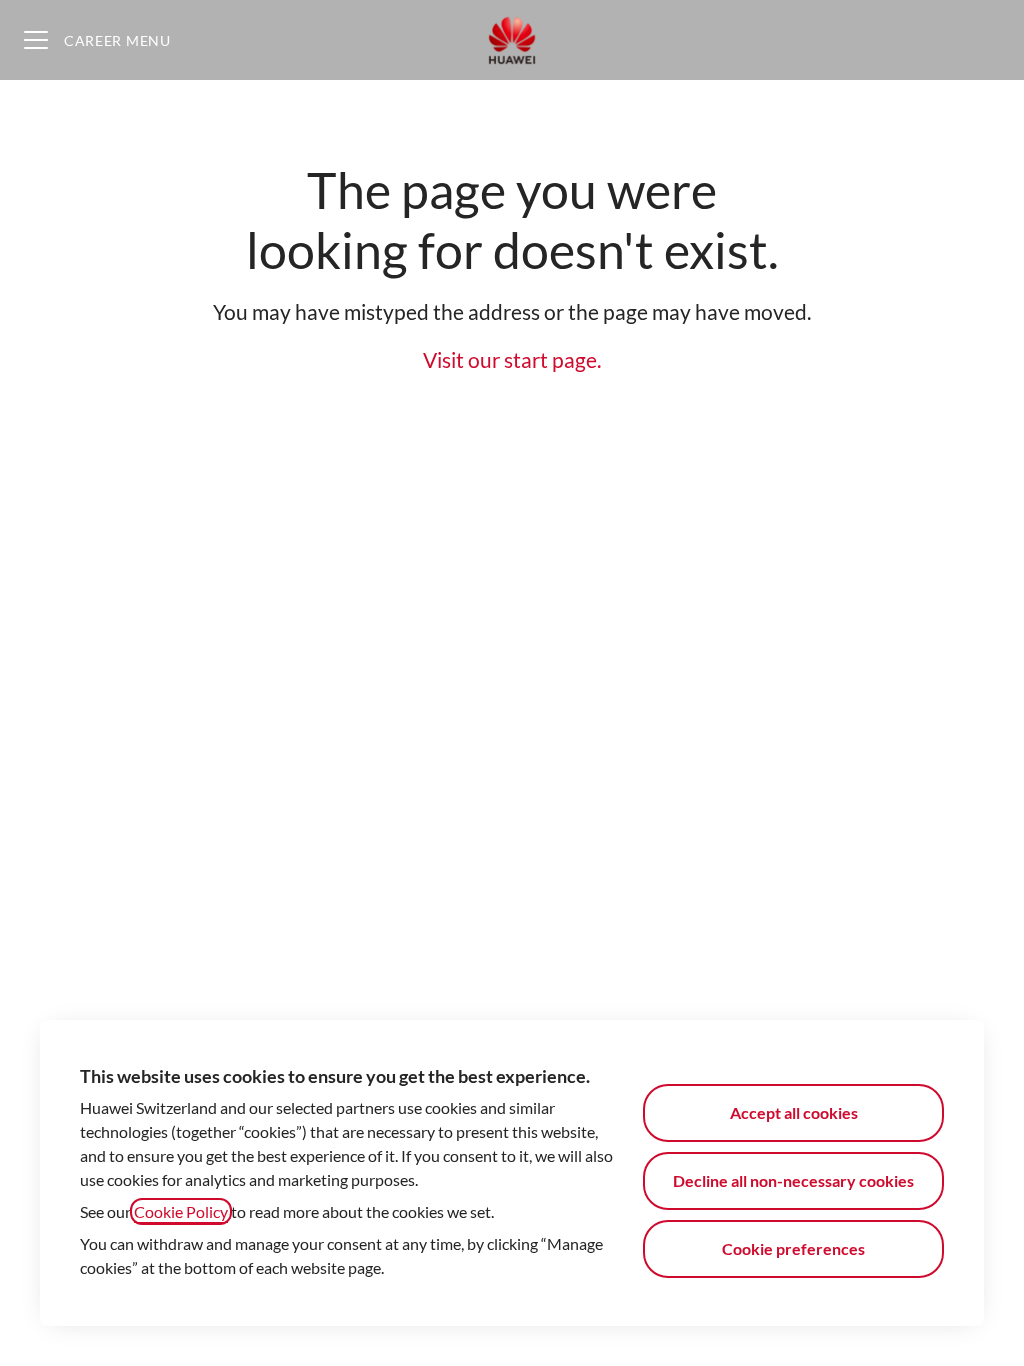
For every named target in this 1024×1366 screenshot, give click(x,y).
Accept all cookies (794, 1112)
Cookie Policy (181, 1211)
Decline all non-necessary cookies (793, 1180)
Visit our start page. (512, 359)
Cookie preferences (793, 1248)
